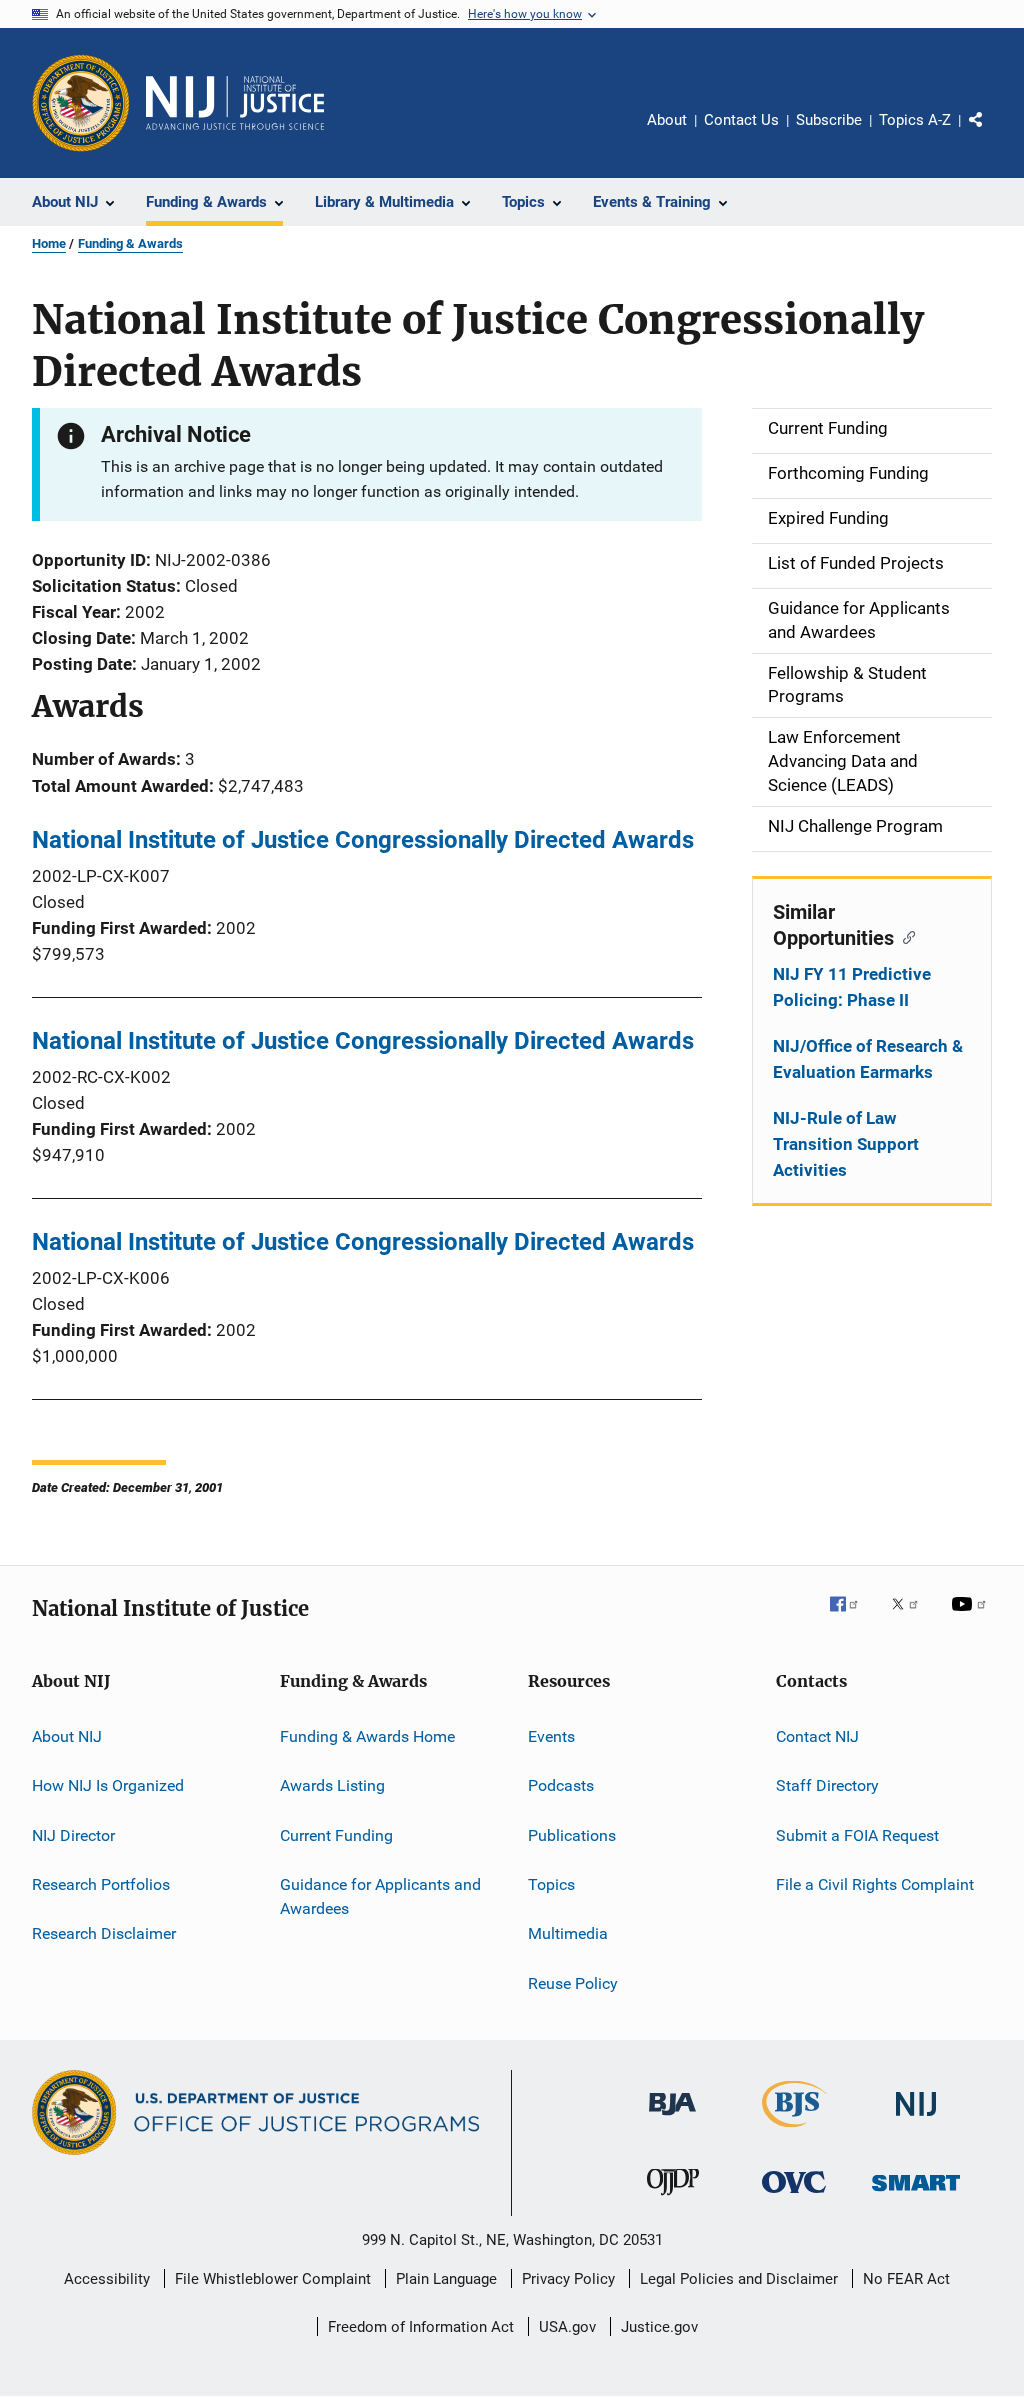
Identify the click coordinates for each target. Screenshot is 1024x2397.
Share (992, 134)
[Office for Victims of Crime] (794, 2196)
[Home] (235, 103)
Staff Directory (827, 1785)
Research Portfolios (101, 1884)
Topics (551, 1884)
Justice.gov (659, 2327)
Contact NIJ (817, 1736)
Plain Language (446, 2279)
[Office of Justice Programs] (81, 103)
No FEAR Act (906, 2279)
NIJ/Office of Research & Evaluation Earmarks (868, 1059)
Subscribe (829, 120)
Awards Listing (332, 1785)
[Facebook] (852, 1618)
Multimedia (568, 1933)
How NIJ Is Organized (108, 1785)
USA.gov (567, 2327)
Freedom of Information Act (421, 2327)
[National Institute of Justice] (916, 2119)
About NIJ (67, 1736)
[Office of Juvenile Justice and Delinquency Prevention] (673, 2199)
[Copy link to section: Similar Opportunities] (904, 936)
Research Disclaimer (104, 1933)
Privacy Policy (568, 2279)
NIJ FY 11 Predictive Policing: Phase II (852, 987)
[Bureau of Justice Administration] (672, 2119)
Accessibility (107, 2279)
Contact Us (741, 120)
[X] (912, 1618)
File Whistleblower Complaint (273, 2279)
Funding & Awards (130, 243)
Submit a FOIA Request (857, 1835)
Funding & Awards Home (367, 1736)
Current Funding (336, 1835)
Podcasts (561, 1785)
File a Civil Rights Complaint (875, 1884)
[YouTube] (972, 1618)
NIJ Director (73, 1835)
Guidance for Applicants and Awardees (380, 1896)
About (667, 120)
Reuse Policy (573, 1983)
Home (49, 243)
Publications (572, 1835)
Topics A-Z (915, 120)
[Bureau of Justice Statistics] (794, 2131)
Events (551, 1736)
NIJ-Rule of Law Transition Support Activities (846, 1144)
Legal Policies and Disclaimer (739, 2279)
